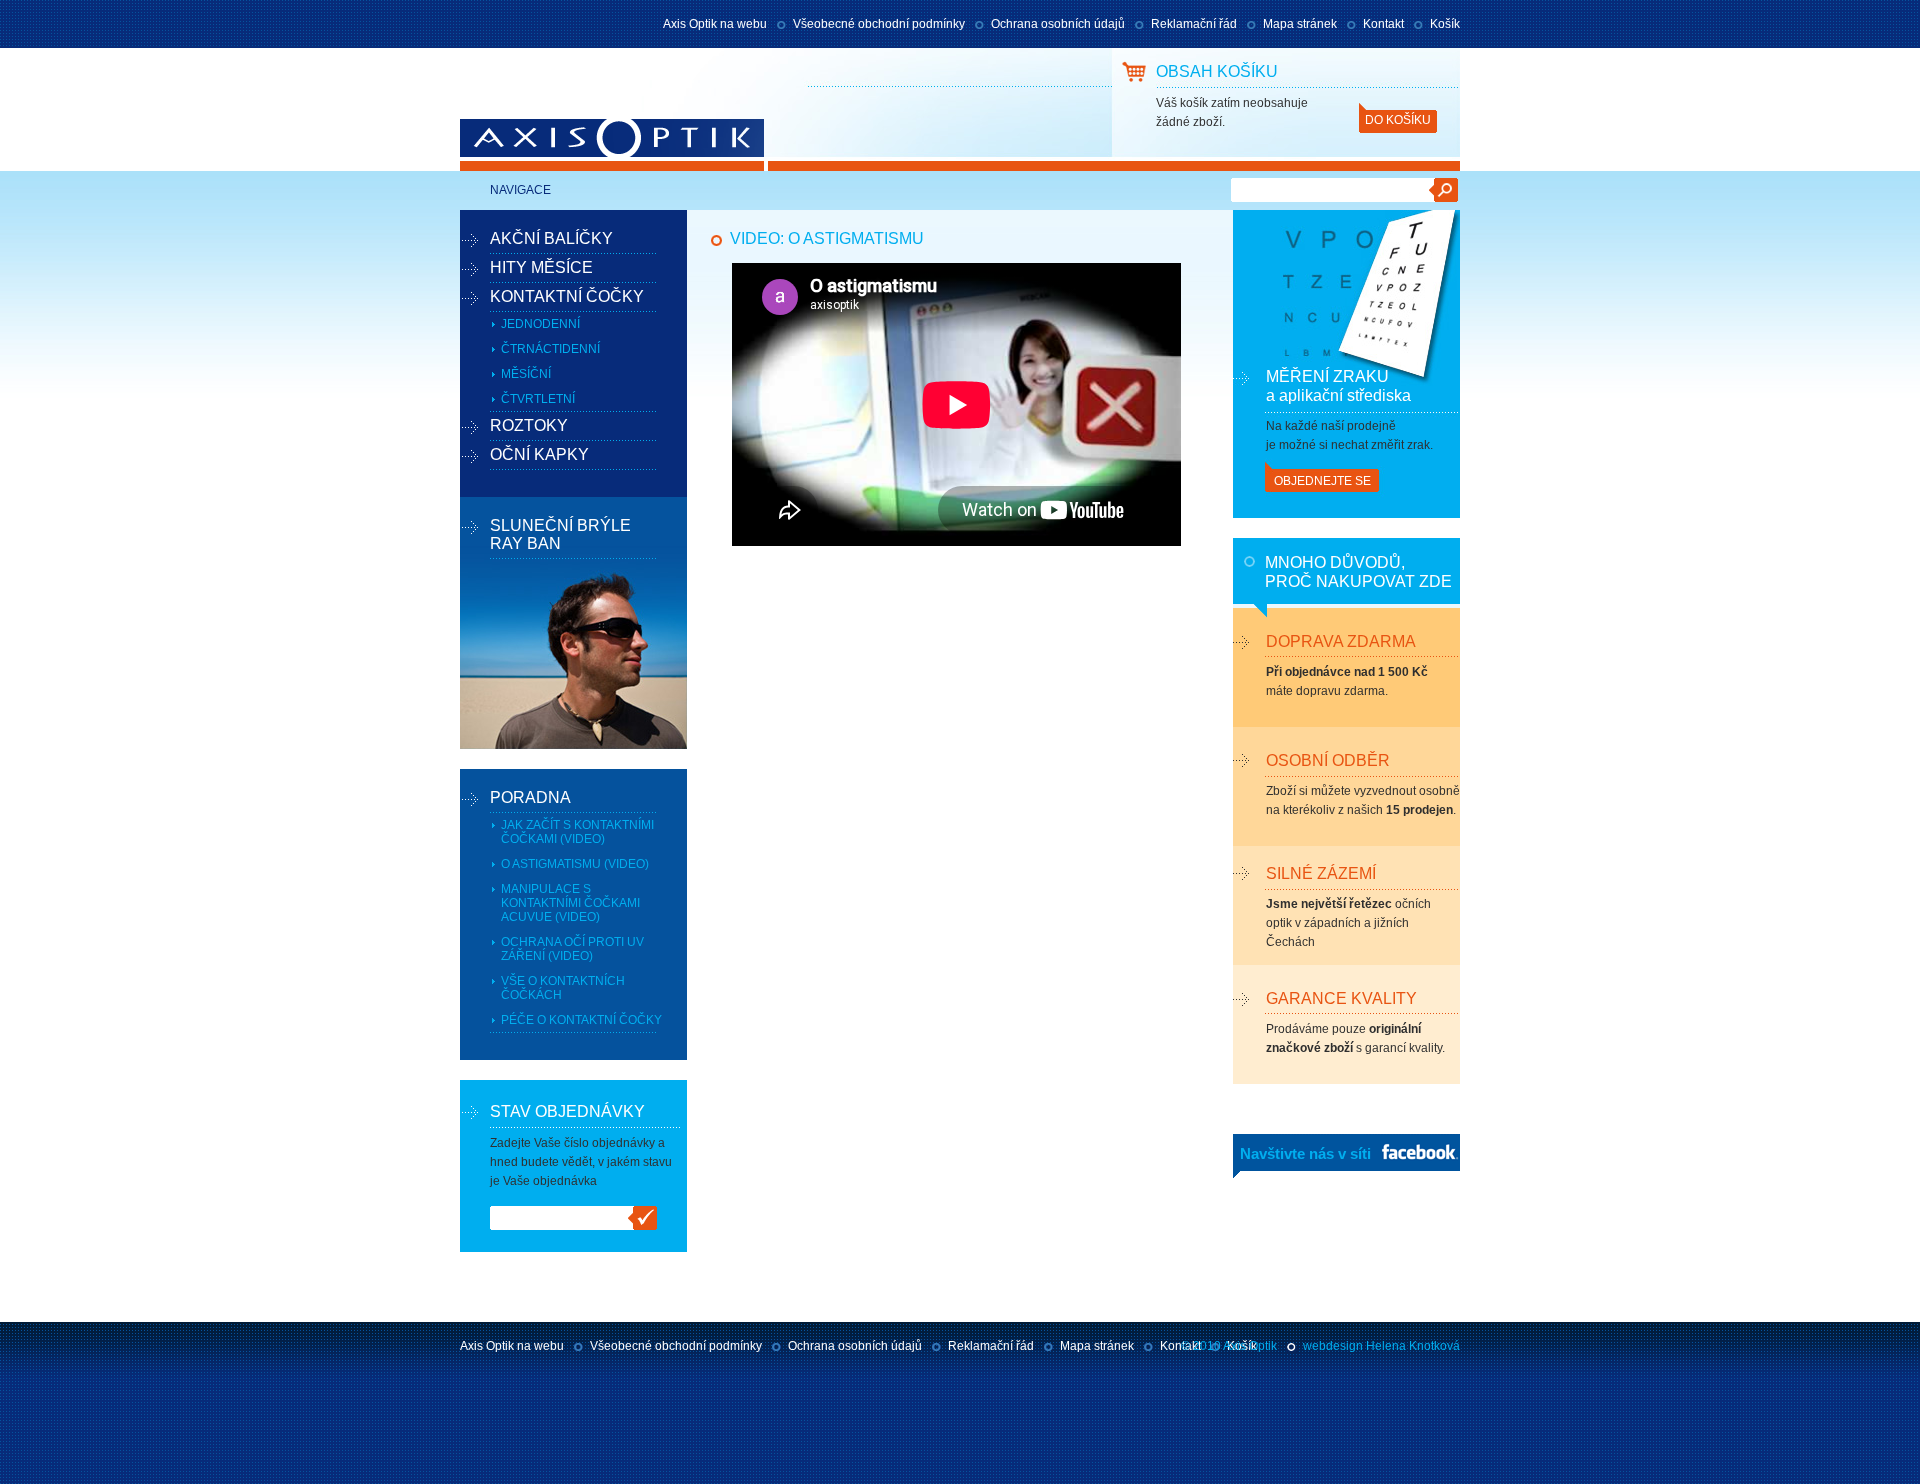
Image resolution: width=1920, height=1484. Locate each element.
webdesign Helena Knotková (1381, 1346)
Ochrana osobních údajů (1058, 24)
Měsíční (526, 374)
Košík (1445, 24)
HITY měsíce (541, 267)
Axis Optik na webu (715, 24)
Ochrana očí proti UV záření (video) (572, 949)
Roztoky (529, 425)
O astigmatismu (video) (575, 864)
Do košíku (1398, 120)
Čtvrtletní (538, 399)
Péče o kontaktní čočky (581, 1020)
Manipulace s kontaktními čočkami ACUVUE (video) (570, 903)
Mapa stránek (1300, 24)
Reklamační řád (1194, 24)
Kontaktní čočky (567, 296)
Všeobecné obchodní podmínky (879, 24)
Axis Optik (538, 145)
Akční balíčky (551, 238)
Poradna (530, 797)
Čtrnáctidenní (550, 349)
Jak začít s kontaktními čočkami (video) (577, 832)
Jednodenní (540, 324)
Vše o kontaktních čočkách (563, 988)
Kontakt (1383, 24)
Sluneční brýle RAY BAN (560, 534)
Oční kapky (539, 454)
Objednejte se (1322, 481)
